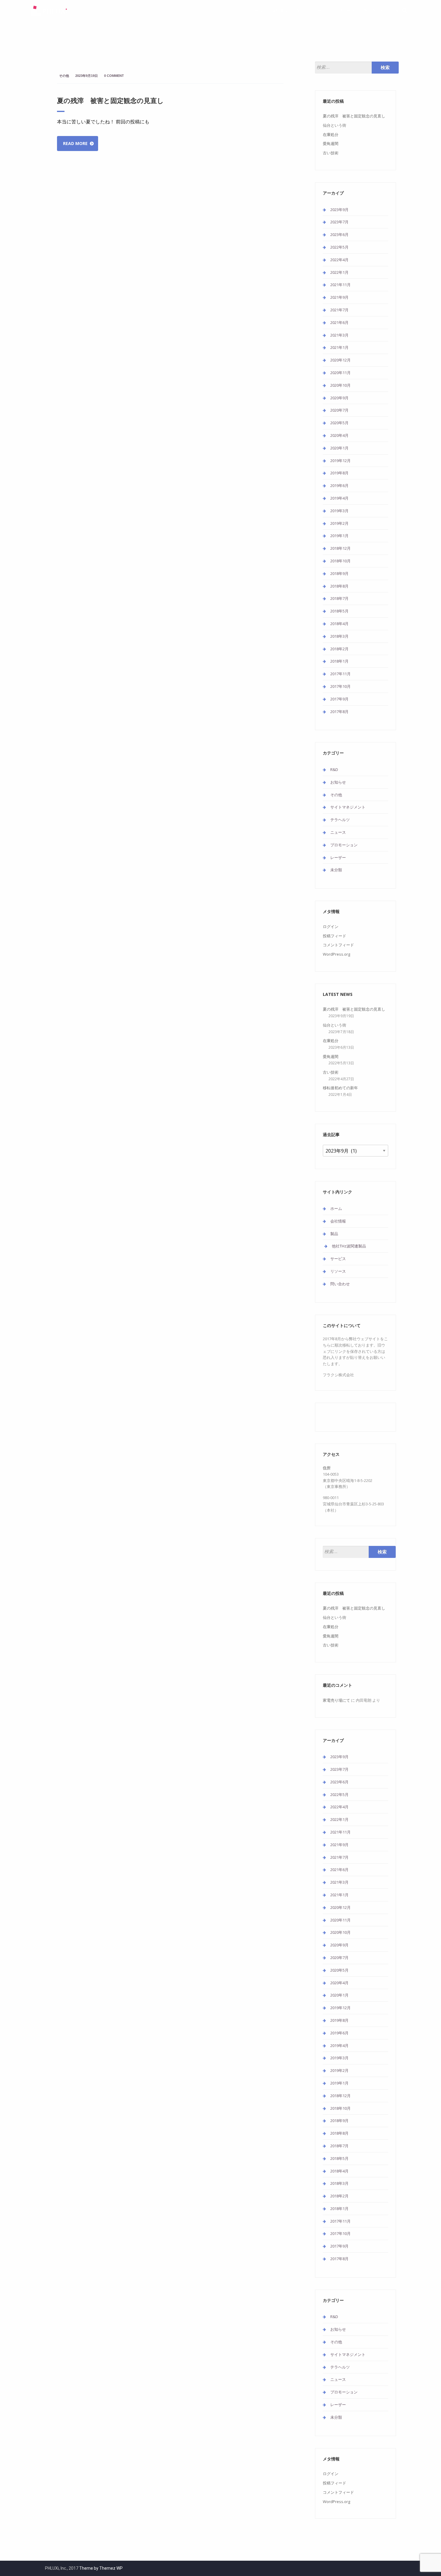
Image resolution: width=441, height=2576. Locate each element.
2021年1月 (339, 347)
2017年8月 (339, 712)
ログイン (331, 927)
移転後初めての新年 (340, 1088)
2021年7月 (339, 310)
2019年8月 (339, 473)
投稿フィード (334, 936)
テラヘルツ (340, 820)
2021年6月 (339, 322)
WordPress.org (336, 954)
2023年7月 (339, 222)
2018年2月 (339, 649)
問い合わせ (374, 11)
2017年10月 (340, 686)
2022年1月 (339, 272)
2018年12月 (340, 548)
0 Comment (114, 76)
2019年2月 (339, 523)
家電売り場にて (336, 1700)
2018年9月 (339, 573)
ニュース (338, 832)
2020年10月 (340, 385)
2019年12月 (340, 461)
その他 (64, 76)
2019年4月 (339, 498)
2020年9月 (339, 398)
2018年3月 (339, 636)
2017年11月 (340, 674)
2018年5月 (339, 611)
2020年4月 (339, 435)
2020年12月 (340, 360)
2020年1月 (339, 448)
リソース (347, 11)
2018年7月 (339, 598)
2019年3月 (339, 511)
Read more (75, 143)
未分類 (336, 870)
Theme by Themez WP (101, 2568)
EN (396, 11)
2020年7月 (339, 410)
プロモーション (344, 845)
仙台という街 (334, 125)
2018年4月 (339, 624)
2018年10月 (340, 561)
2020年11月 (340, 373)
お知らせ (338, 782)
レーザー (338, 857)
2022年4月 (339, 260)
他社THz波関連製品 (349, 1246)
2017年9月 (339, 699)
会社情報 (280, 11)
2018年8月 (339, 586)
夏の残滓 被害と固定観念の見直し (110, 100)
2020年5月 (339, 423)
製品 (301, 11)
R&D (334, 769)
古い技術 (331, 153)
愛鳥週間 (331, 144)
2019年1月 (339, 536)
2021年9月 (339, 297)
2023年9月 (339, 210)
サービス (322, 11)
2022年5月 (339, 247)
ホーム (257, 11)
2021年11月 (340, 285)
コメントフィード (338, 945)
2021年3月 (339, 335)
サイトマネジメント (348, 807)
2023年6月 (339, 234)
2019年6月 (339, 485)
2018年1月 (339, 661)
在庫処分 (331, 135)
